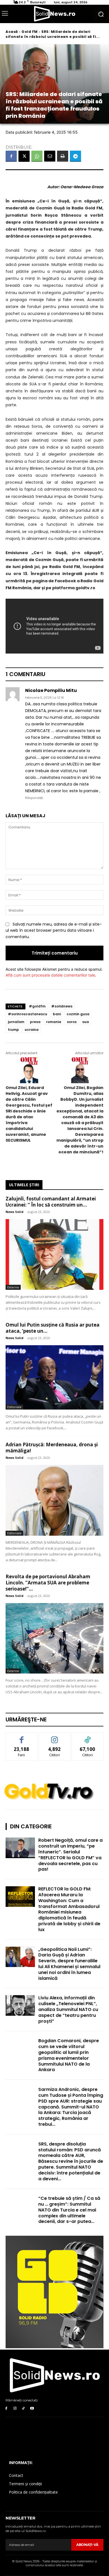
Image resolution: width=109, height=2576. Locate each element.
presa (35, 1022)
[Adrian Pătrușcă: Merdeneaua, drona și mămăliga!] (54, 1500)
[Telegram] (75, 156)
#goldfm (37, 1006)
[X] (24, 156)
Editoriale (14, 1407)
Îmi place (22, 1737)
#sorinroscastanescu (28, 1014)
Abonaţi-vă (87, 2545)
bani (57, 1014)
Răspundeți (34, 798)
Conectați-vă (55, 1737)
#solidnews (62, 1006)
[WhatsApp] (37, 156)
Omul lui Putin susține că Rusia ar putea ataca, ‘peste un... (53, 1328)
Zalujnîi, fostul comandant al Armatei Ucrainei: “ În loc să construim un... (51, 1202)
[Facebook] (11, 156)
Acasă (12, 32)
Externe (13, 1287)
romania (54, 1022)
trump (13, 1030)
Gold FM (30, 32)
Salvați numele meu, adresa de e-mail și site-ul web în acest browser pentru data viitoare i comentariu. (54, 930)
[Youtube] (32, 2409)
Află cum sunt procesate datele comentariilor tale (50, 975)
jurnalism (16, 1022)
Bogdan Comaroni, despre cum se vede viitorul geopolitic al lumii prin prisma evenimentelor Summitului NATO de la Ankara (69, 2055)
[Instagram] (15, 2409)
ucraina (32, 1030)
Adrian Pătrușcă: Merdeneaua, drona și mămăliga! (52, 1448)
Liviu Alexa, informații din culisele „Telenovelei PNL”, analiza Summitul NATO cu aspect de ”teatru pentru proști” (68, 2009)
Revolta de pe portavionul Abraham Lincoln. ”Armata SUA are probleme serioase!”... (48, 1583)
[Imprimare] (63, 156)
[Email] (50, 156)
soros (72, 1022)
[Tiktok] (24, 2409)
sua (86, 1022)
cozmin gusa (78, 1014)
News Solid (15, 1212)
